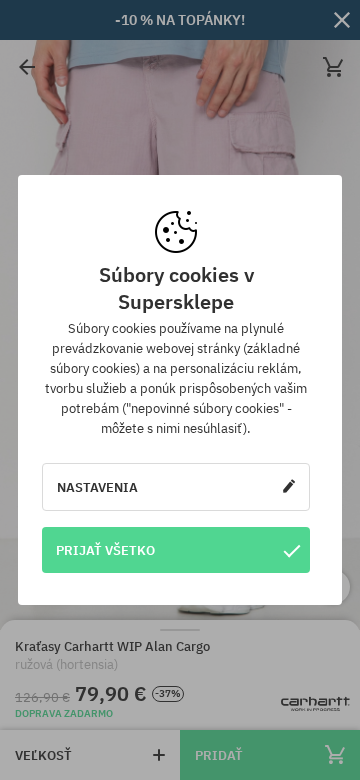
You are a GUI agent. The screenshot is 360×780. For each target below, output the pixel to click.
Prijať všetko (105, 550)
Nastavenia (97, 487)
